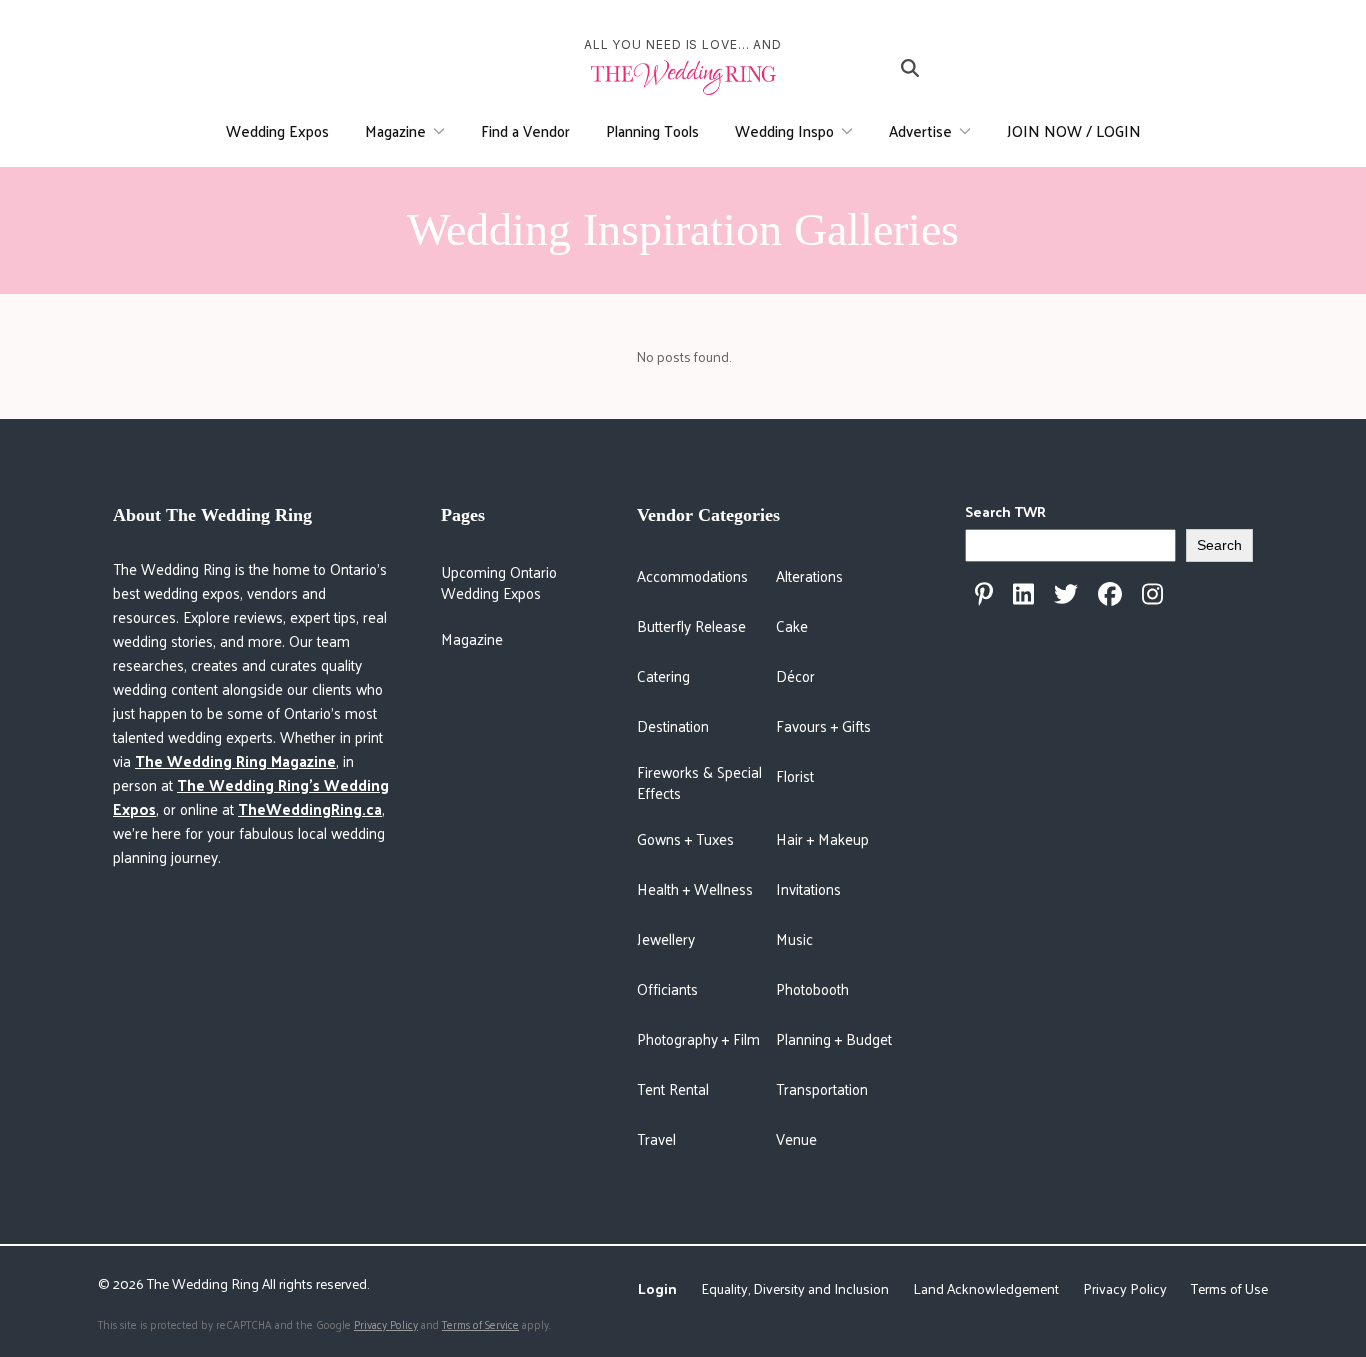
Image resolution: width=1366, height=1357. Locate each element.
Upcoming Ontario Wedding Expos (499, 581)
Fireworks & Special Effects (699, 781)
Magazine (395, 130)
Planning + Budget (834, 1038)
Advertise (920, 130)
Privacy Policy (1125, 1288)
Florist (795, 775)
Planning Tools (652, 130)
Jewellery (666, 938)
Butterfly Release (691, 625)
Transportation (822, 1088)
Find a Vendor (525, 130)
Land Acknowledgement (986, 1288)
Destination (673, 725)
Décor (795, 675)
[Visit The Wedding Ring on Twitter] (1066, 594)
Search (1219, 545)
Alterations (809, 575)
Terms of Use (1229, 1288)
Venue (796, 1138)
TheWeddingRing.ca (310, 808)
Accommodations (692, 575)
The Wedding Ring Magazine (235, 760)
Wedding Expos (277, 130)
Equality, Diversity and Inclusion (795, 1288)
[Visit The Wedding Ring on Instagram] (1152, 594)
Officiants (667, 988)
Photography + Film (698, 1038)
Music (794, 938)
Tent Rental (673, 1088)
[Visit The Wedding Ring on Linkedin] (1023, 594)
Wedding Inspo (784, 130)
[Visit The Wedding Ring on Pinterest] (984, 594)
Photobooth (812, 988)
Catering (663, 675)
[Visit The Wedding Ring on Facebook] (1110, 594)
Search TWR (1005, 511)
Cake (792, 625)
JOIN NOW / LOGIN (1074, 130)
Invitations (808, 888)
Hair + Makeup (822, 838)
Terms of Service (480, 1324)
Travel (656, 1138)
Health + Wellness (695, 888)
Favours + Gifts (823, 725)
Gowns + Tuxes (685, 838)
